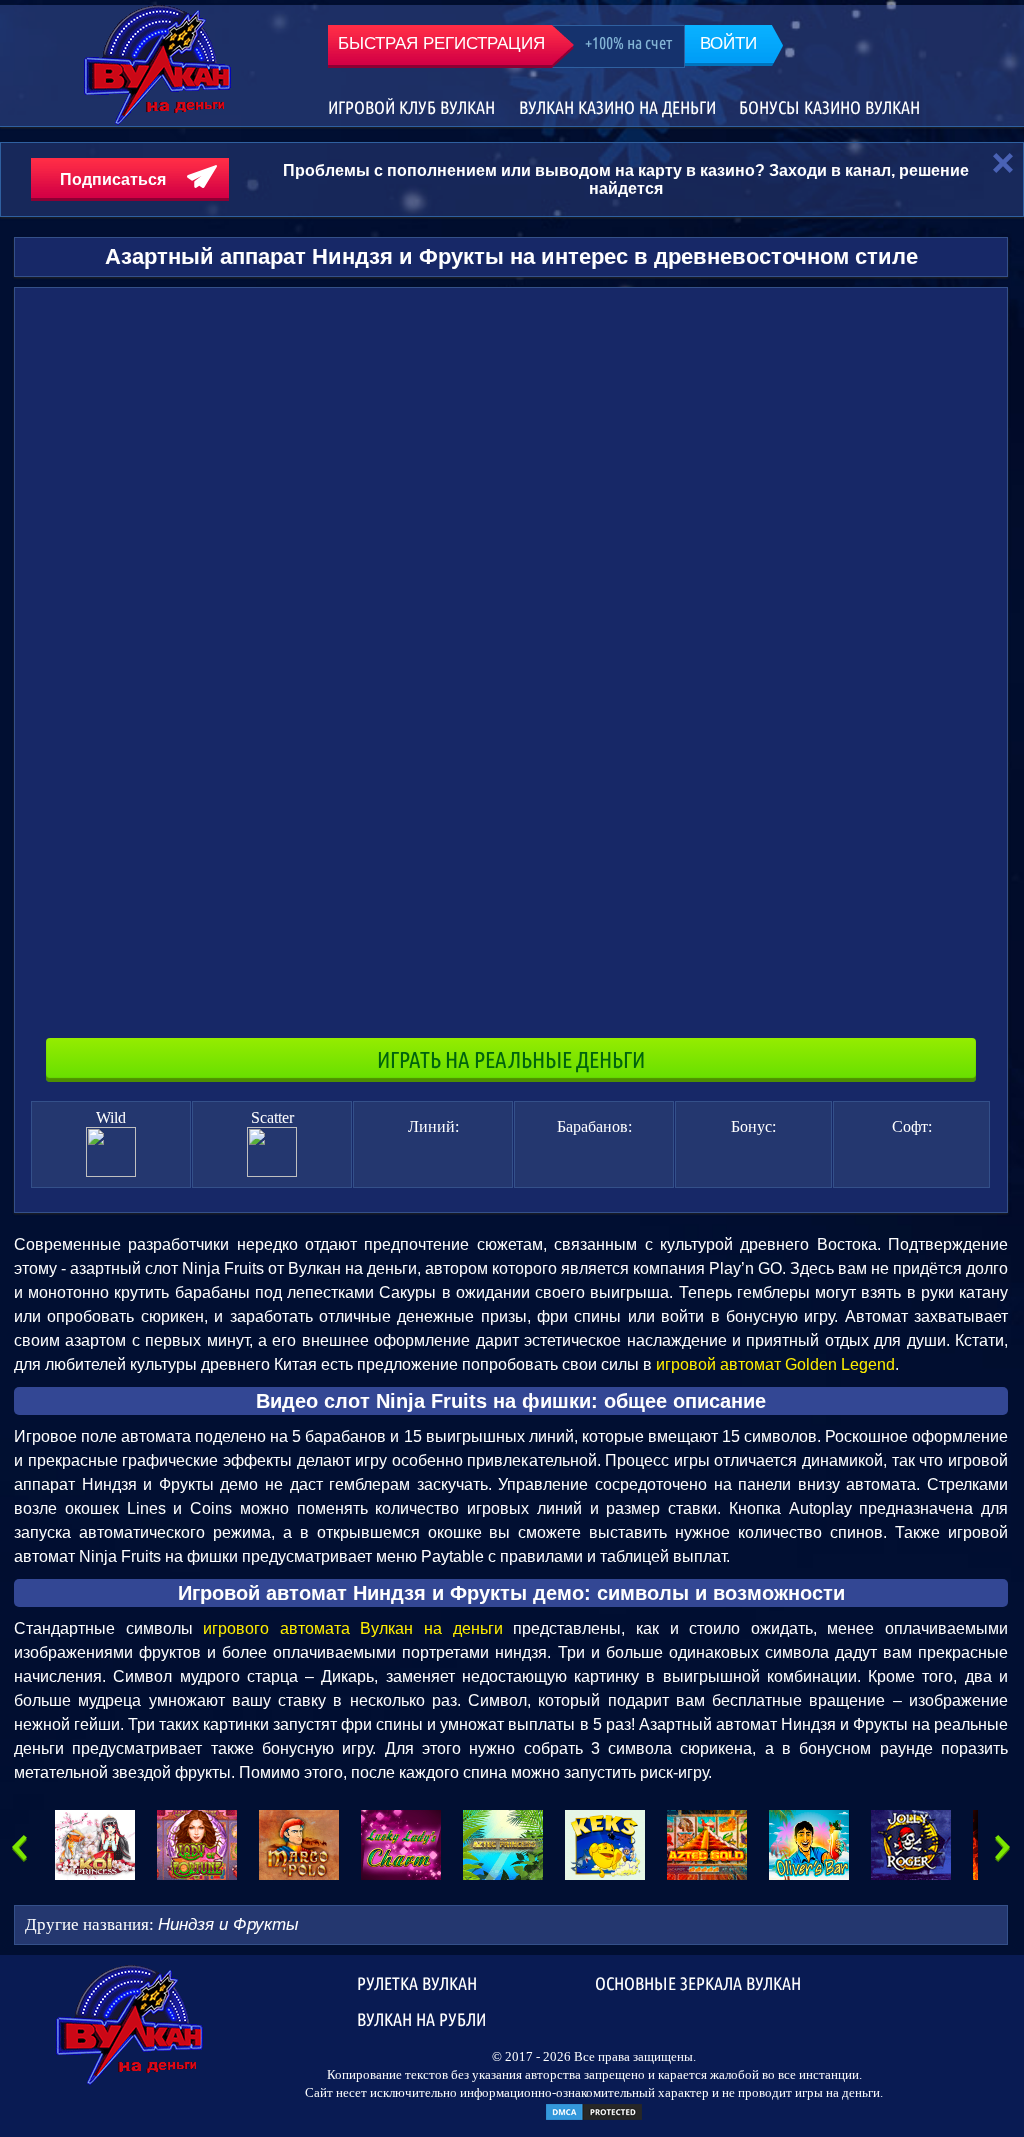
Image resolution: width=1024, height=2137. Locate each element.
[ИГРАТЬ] (95, 1845)
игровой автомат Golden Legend (775, 1364)
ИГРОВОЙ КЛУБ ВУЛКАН (411, 107)
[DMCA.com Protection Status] (594, 2117)
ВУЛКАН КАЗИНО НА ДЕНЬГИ (617, 107)
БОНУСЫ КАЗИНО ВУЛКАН (829, 107)
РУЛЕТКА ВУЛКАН (417, 1982)
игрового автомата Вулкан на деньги (352, 1628)
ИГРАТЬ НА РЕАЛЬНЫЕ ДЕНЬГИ (511, 1059)
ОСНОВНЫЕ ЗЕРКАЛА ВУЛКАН (698, 1982)
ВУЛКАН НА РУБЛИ (421, 2018)
